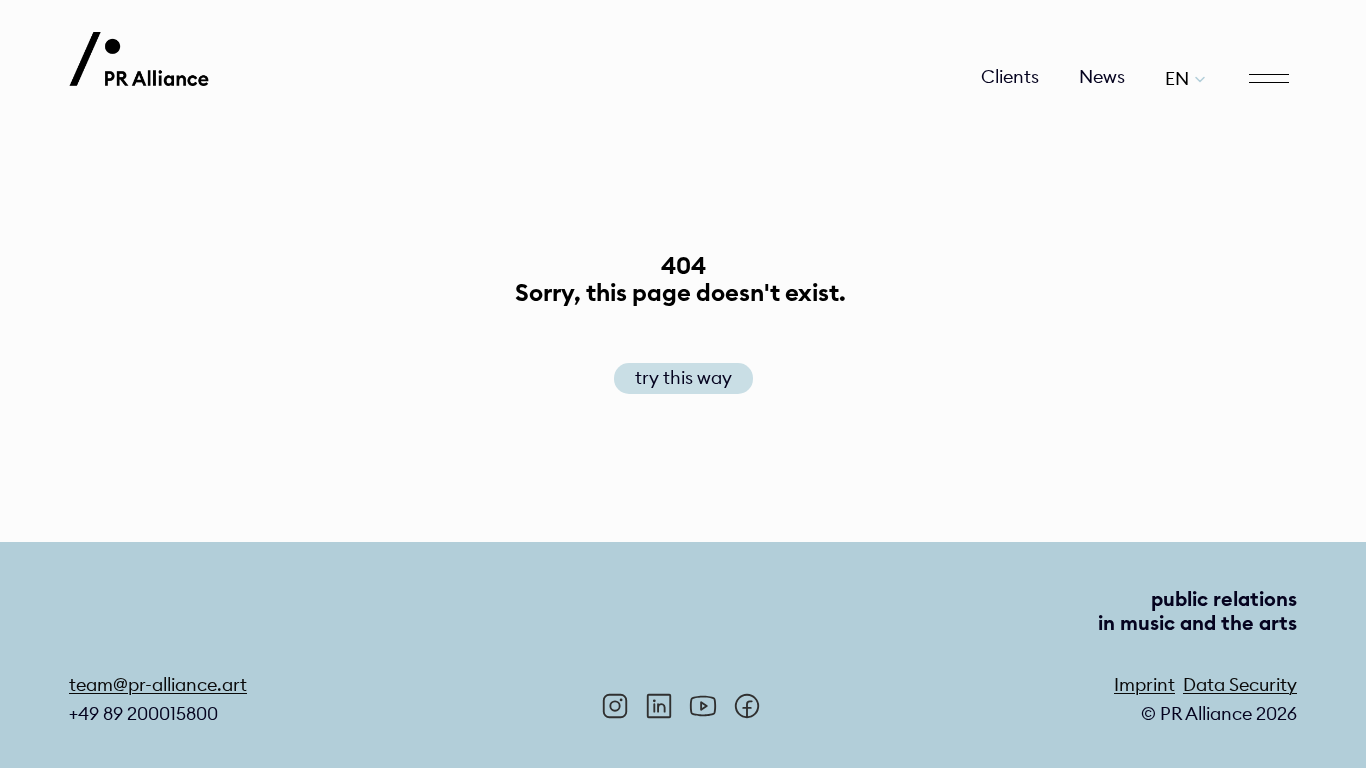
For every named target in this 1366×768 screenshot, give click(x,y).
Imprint (1144, 684)
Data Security (1240, 684)
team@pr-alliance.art (158, 684)
